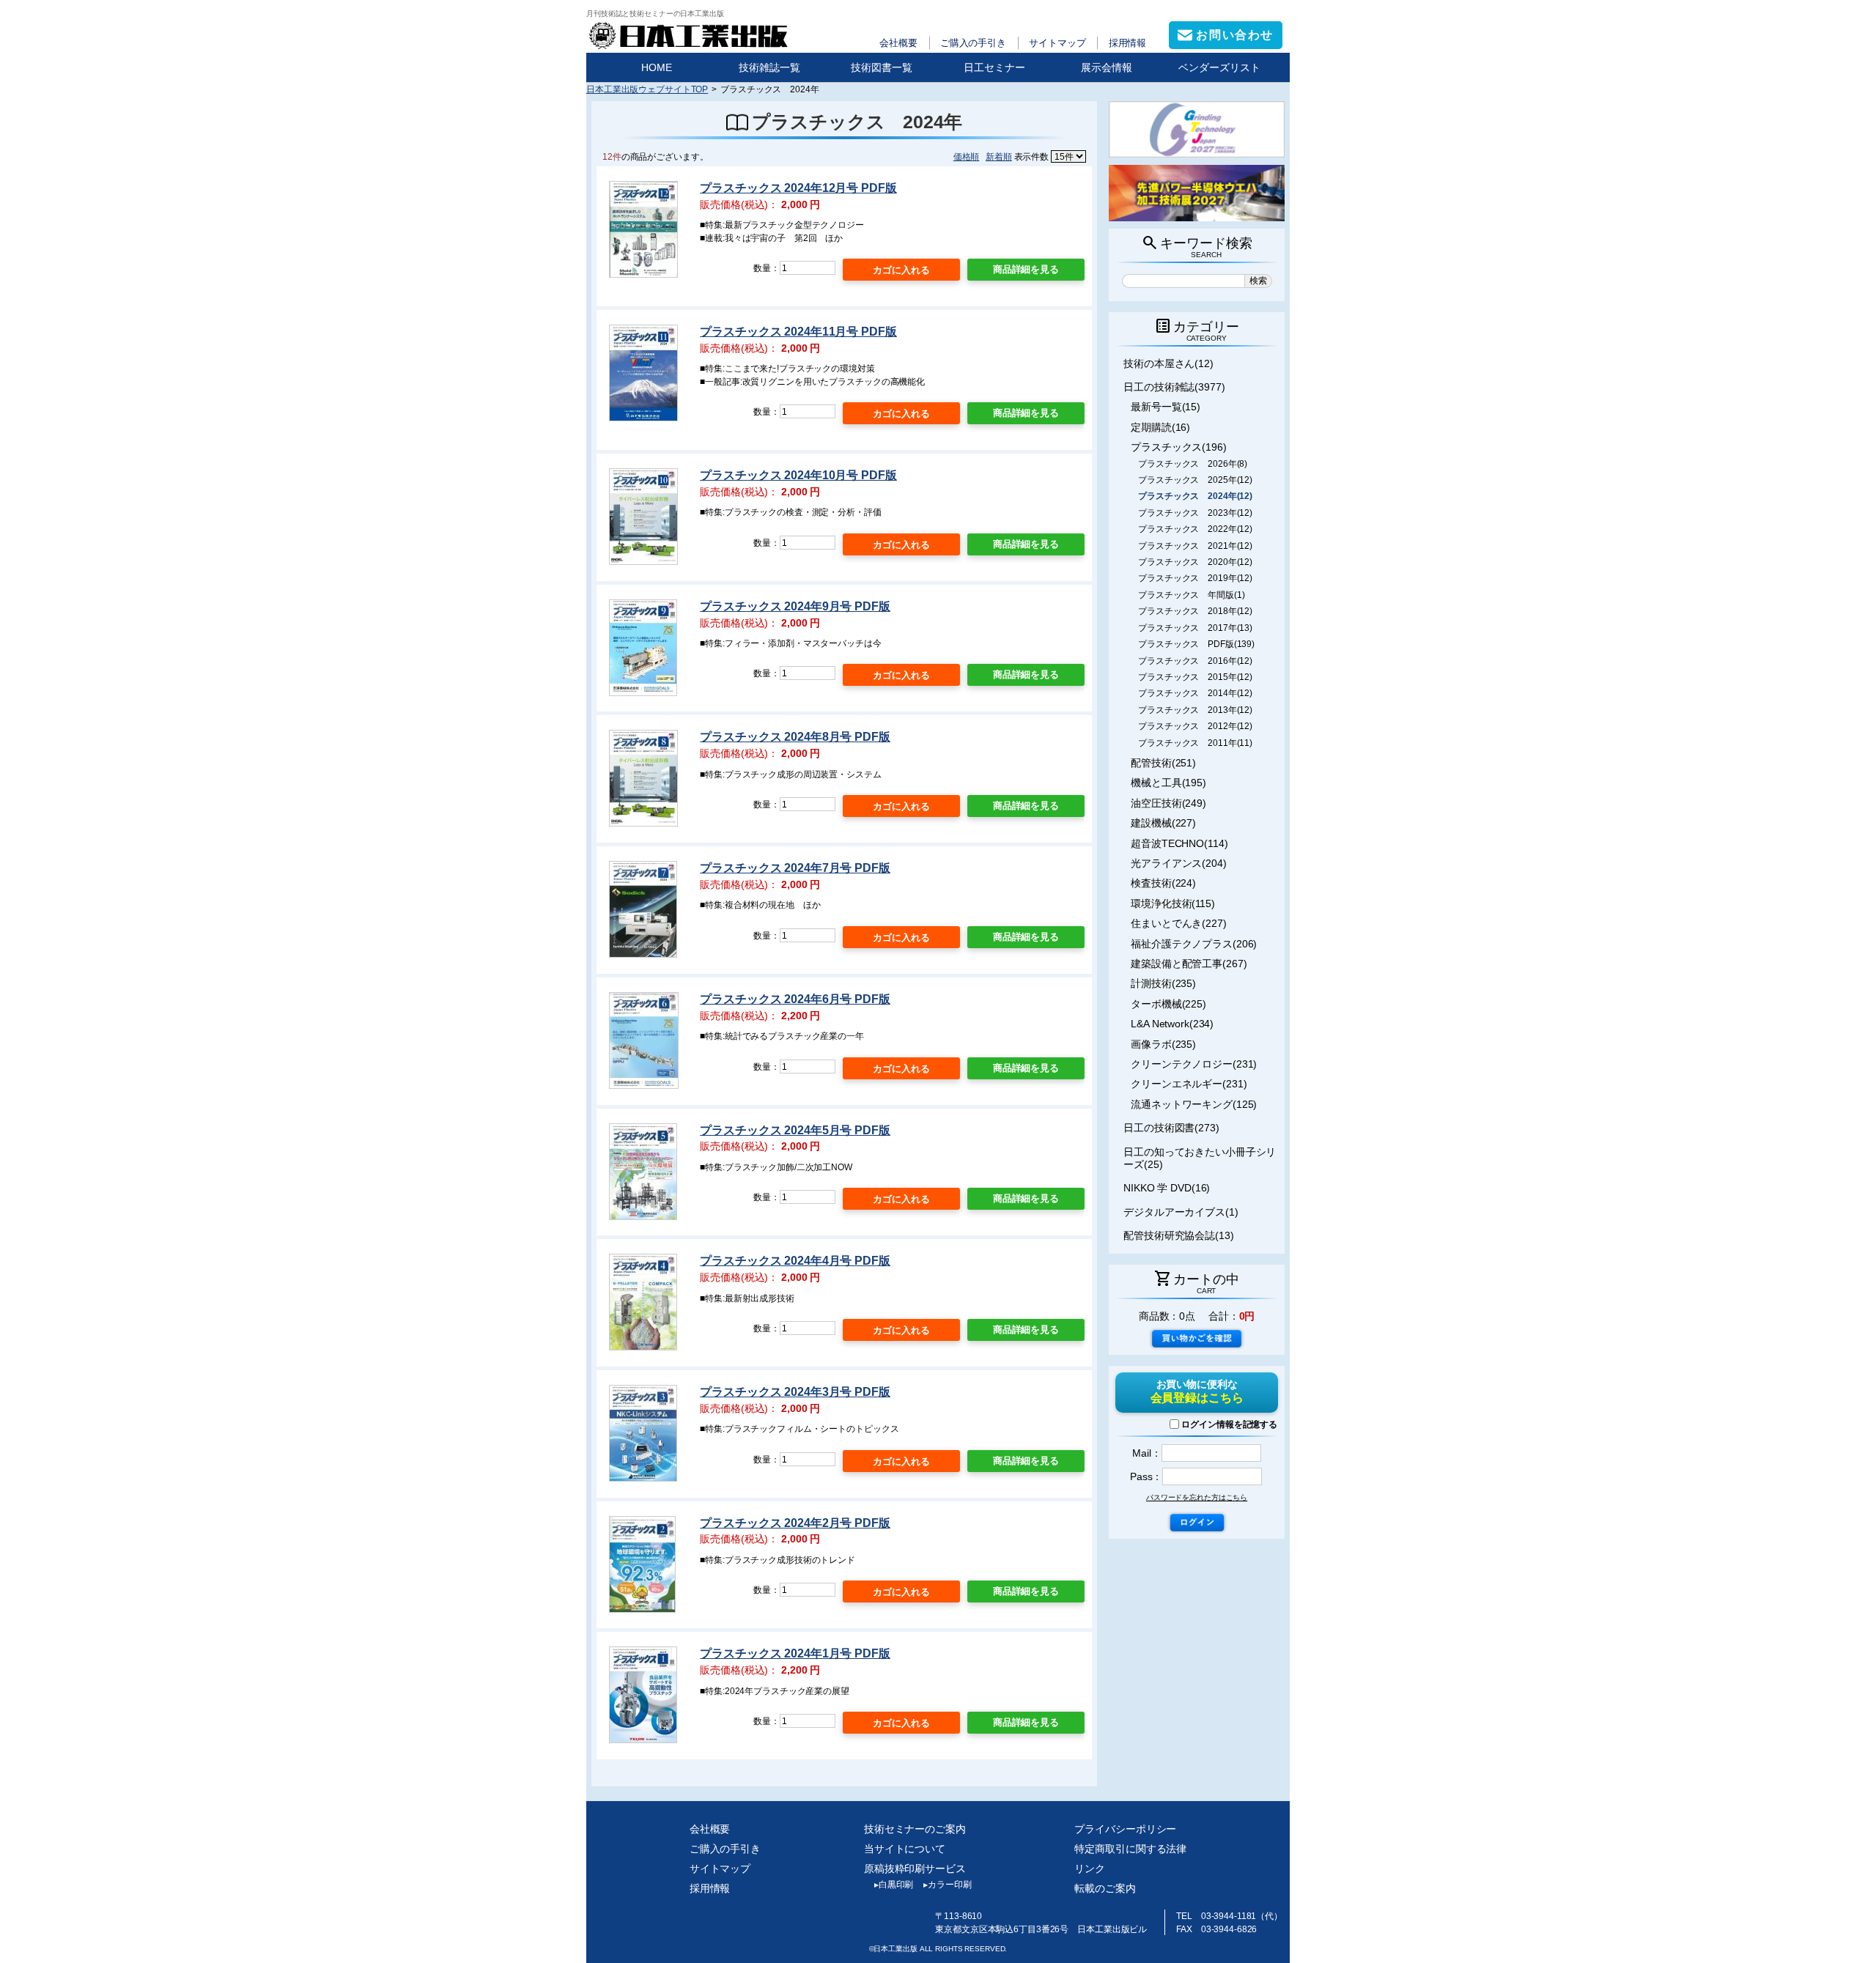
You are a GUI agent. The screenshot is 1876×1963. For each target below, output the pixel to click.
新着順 (999, 156)
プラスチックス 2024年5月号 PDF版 (795, 1130)
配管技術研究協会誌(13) (1179, 1235)
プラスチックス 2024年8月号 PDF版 (795, 737)
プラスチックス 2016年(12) (1195, 661)
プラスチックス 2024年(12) (1195, 496)
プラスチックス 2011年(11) (1195, 743)
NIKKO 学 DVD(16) (1167, 1188)
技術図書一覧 (882, 67)
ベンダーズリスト (1219, 67)
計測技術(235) (1163, 983)
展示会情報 (1107, 67)
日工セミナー (994, 67)
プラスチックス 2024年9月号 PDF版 (795, 606)
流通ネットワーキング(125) (1194, 1104)
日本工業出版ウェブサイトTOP (647, 89)
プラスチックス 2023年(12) (1195, 513)
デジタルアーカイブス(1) (1181, 1212)
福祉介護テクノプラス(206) (1194, 944)
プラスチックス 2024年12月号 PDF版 (798, 188)
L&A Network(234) (1172, 1024)
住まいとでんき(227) (1179, 923)
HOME (657, 67)
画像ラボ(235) (1163, 1044)
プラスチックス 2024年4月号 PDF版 (795, 1261)
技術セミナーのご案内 (915, 1829)
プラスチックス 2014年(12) (1195, 693)
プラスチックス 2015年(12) (1195, 677)
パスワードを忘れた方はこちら (1197, 1497)
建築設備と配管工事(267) (1189, 964)
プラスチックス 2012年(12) (1195, 726)
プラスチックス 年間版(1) (1191, 595)
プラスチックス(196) (1179, 447)
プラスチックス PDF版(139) (1196, 644)
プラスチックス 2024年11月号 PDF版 (798, 332)
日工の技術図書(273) (1171, 1128)
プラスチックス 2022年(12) (1195, 529)
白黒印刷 (894, 1885)
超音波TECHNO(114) (1179, 843)
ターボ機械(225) (1168, 1004)
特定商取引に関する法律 (1130, 1849)
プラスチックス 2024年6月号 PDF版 (795, 999)
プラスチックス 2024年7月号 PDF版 (795, 868)
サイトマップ (1057, 43)
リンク (1090, 1868)
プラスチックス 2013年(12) (1195, 710)
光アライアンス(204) (1179, 863)
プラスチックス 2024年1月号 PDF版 (795, 1653)
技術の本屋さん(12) (1168, 363)
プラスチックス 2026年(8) (1193, 464)
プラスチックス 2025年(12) (1195, 480)
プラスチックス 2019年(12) (1195, 578)
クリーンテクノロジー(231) (1194, 1064)
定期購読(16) (1160, 427)
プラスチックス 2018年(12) (1195, 611)
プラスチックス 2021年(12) (1195, 546)
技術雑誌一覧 (769, 67)
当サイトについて (905, 1849)
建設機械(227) (1163, 823)
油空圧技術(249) (1168, 803)
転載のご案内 (1105, 1888)
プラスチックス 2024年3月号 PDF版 (795, 1392)
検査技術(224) (1163, 883)
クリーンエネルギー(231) (1189, 1084)
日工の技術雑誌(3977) (1174, 387)
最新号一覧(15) (1166, 407)
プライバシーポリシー (1125, 1829)
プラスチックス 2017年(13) (1195, 628)
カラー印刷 (947, 1885)
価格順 (967, 156)
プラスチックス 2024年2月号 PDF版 (795, 1523)
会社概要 (898, 43)
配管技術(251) (1163, 763)
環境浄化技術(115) (1173, 903)
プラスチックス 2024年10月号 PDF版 (798, 475)
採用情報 (1128, 43)
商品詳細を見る (1026, 269)
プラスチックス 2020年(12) (1195, 562)
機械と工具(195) (1168, 783)
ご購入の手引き (973, 43)
